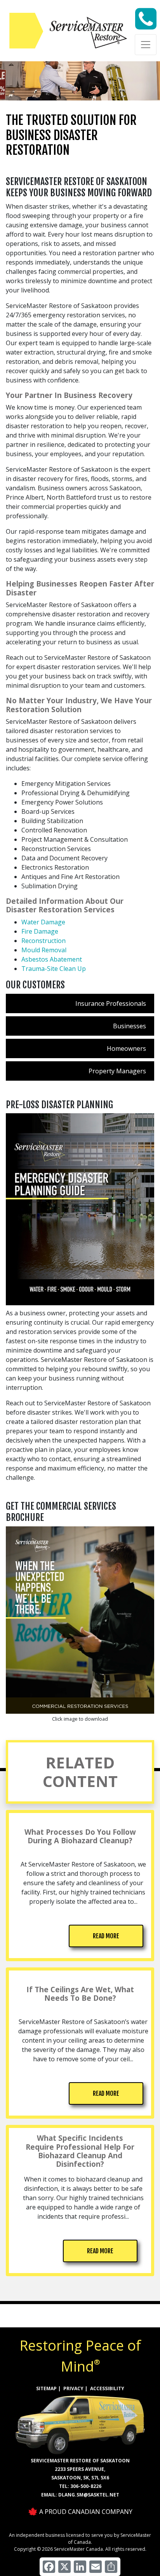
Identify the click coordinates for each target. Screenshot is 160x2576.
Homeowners (126, 1048)
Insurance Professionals (111, 1003)
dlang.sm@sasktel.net (89, 2495)
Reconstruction (43, 941)
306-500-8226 (86, 2486)
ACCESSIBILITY (107, 2388)
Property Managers (117, 1071)
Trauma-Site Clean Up (54, 969)
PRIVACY (73, 2388)
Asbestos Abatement (52, 959)
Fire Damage (40, 931)
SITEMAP (46, 2388)
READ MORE (106, 1936)
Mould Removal (44, 950)
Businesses (130, 1026)
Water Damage (43, 922)
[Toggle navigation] (146, 45)
